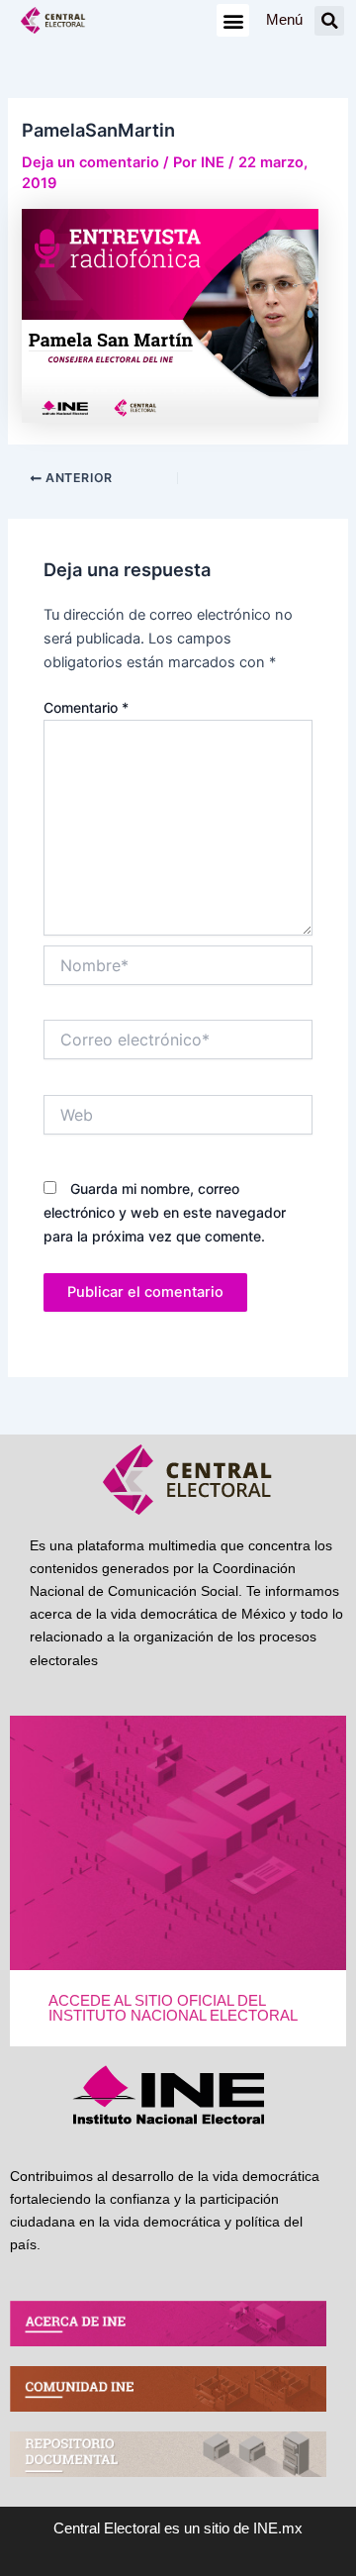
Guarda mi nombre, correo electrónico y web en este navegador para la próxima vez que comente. (165, 1212)
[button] (233, 20)
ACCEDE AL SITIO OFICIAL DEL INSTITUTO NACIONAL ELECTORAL (173, 2008)
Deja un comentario (90, 162)
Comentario (86, 707)
